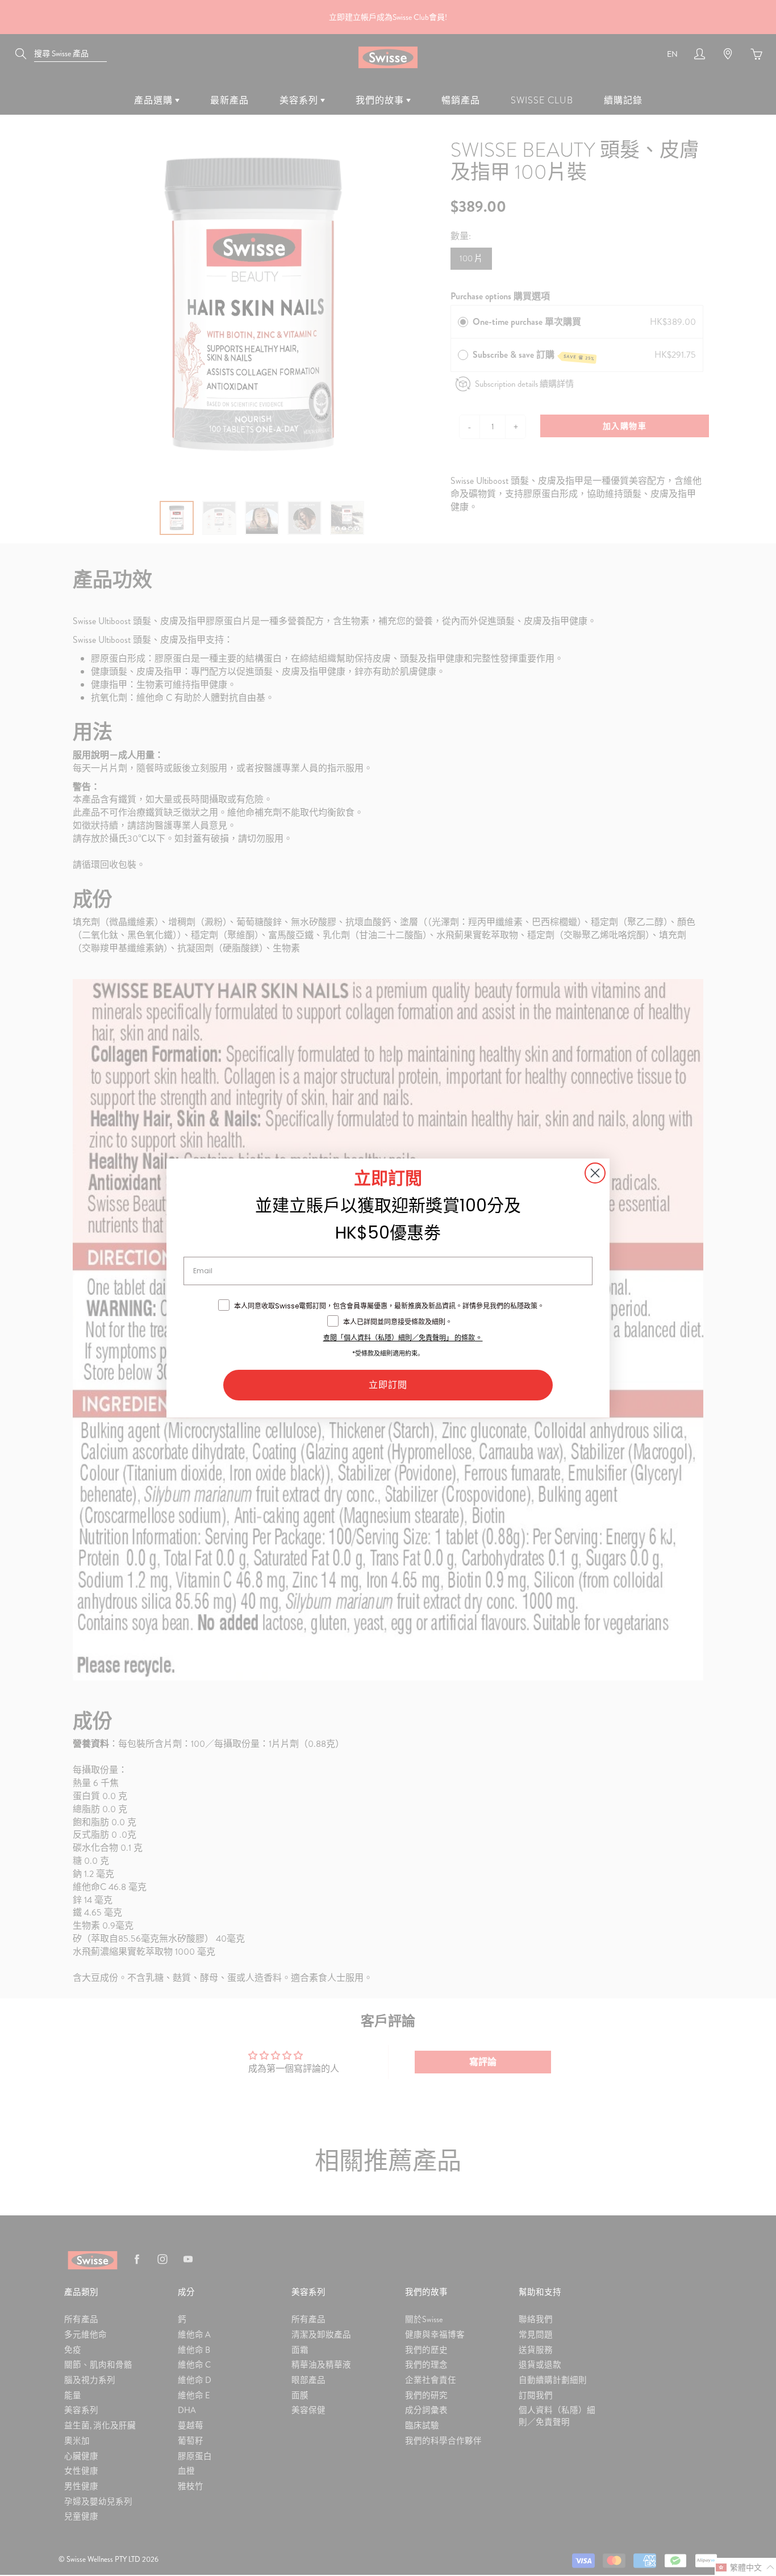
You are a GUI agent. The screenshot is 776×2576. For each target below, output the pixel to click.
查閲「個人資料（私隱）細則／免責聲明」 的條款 (399, 1338)
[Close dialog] (595, 1173)
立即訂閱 (388, 1385)
